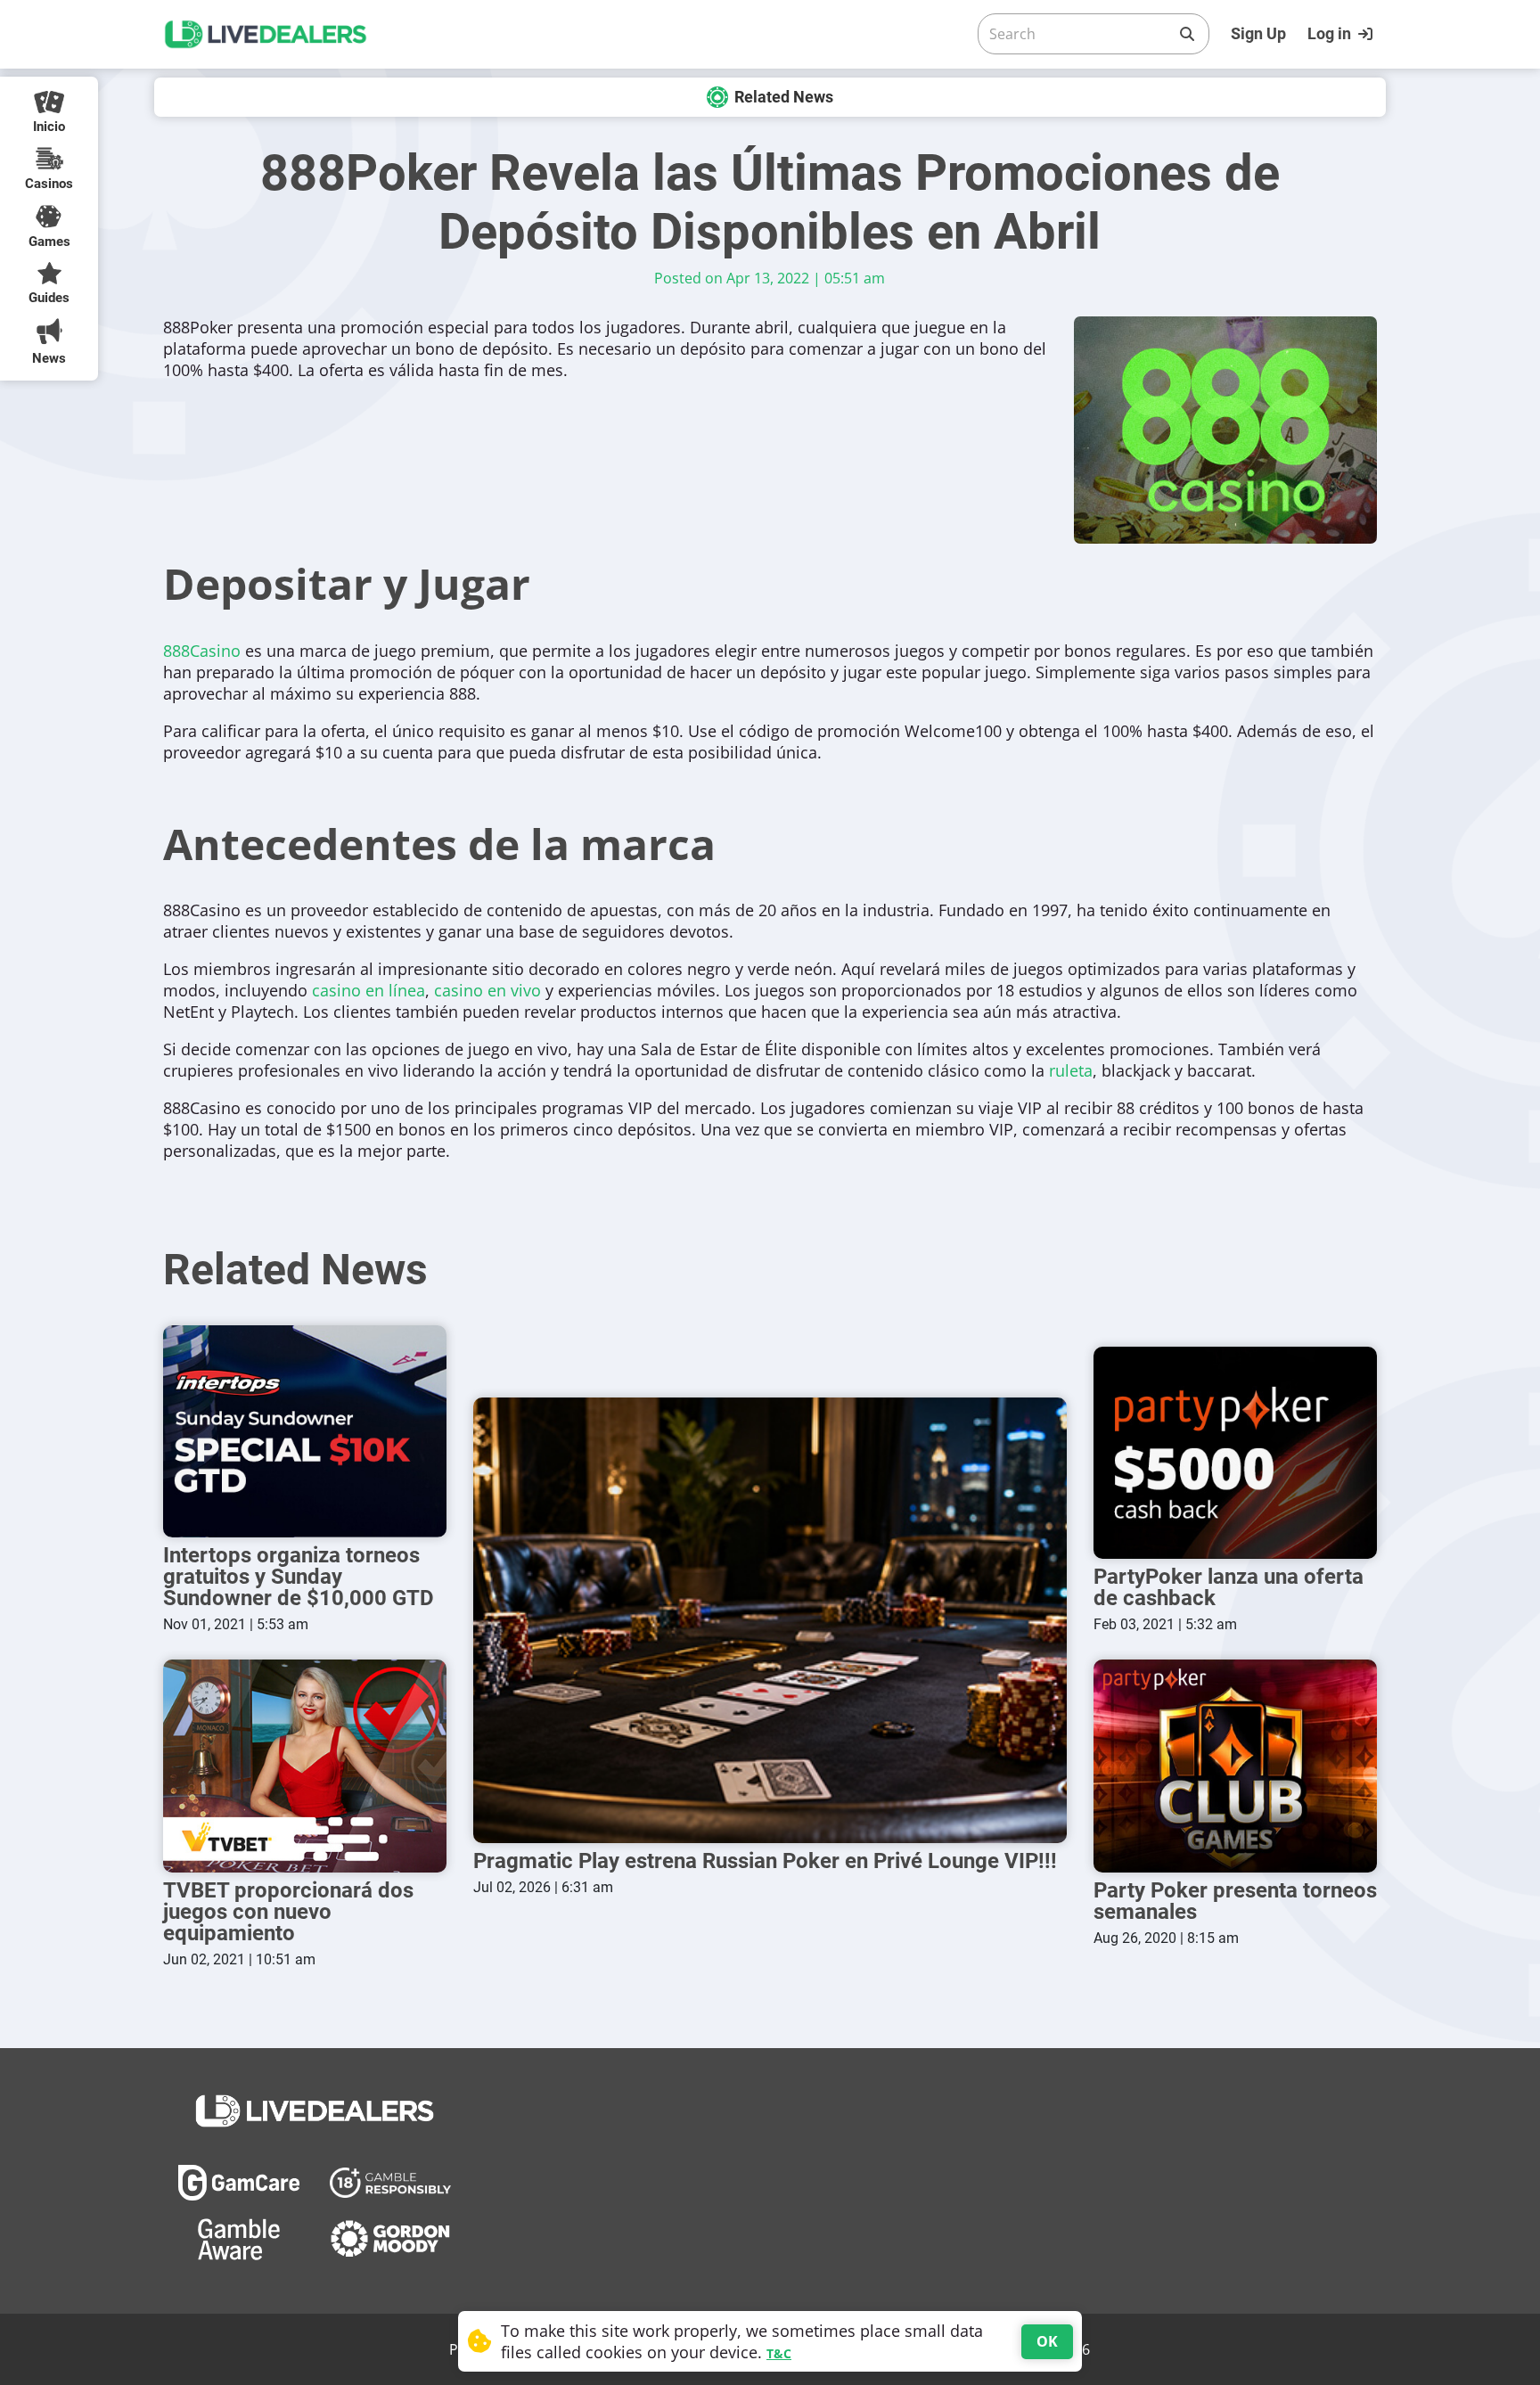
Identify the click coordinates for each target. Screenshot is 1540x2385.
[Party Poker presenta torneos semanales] (1235, 1766)
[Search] (1187, 34)
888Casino (202, 651)
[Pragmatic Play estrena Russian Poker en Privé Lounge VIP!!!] (770, 1620)
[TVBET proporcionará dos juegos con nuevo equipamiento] (305, 1766)
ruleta (1071, 1070)
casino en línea (369, 990)
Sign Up (1258, 33)
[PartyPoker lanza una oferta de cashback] (1235, 1453)
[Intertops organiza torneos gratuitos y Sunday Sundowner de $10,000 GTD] (305, 1432)
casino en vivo (487, 990)
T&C (779, 2353)
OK (1047, 2341)
